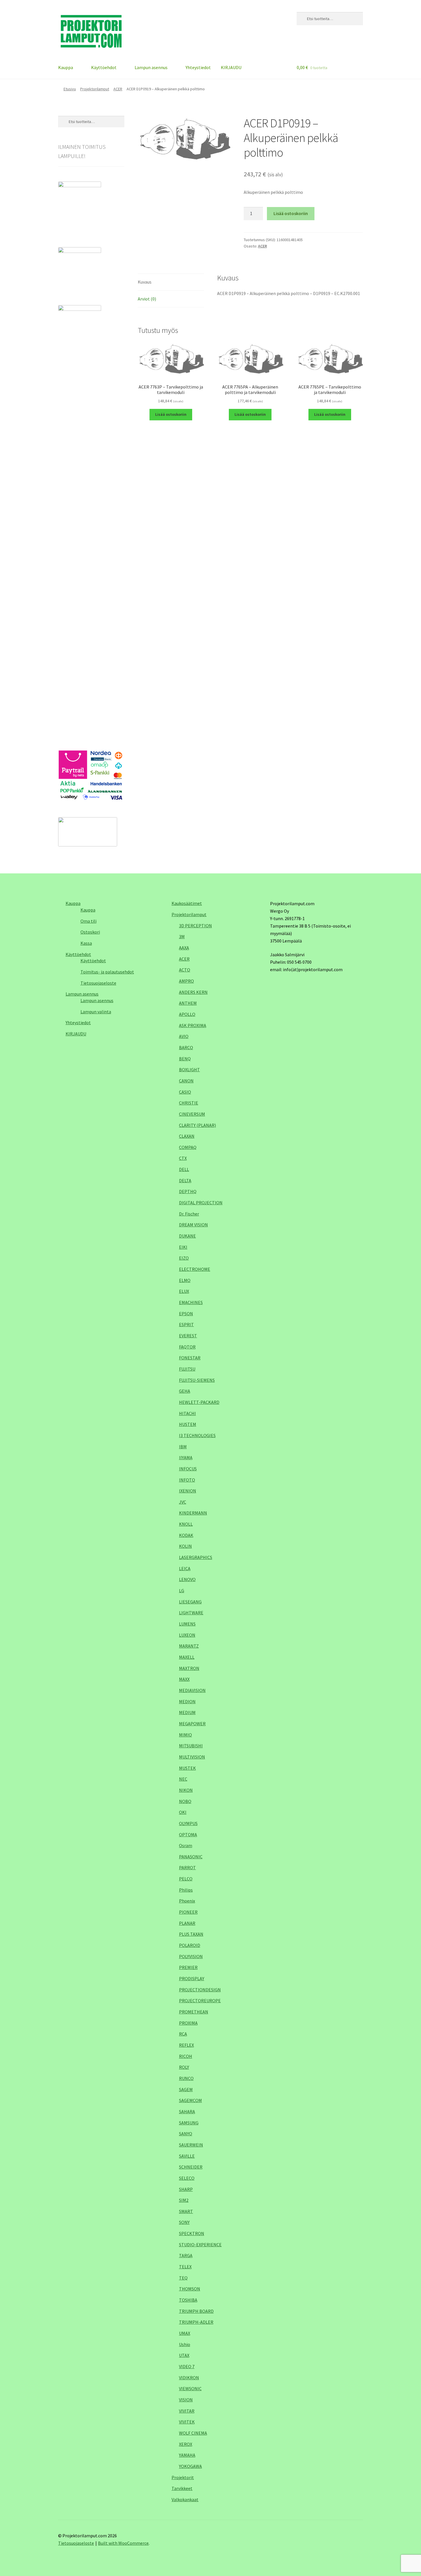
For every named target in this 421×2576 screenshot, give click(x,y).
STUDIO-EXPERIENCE (200, 2245)
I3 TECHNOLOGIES (197, 1435)
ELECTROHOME (195, 1269)
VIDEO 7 (187, 2366)
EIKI (183, 1247)
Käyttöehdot (104, 67)
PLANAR (187, 1923)
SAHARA (187, 2111)
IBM (183, 1447)
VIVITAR (187, 2411)
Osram (186, 1845)
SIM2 (184, 2200)
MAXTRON (189, 1668)
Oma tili (88, 921)
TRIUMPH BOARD (196, 2311)
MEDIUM (187, 1712)
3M (182, 936)
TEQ (183, 2278)
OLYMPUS (188, 1823)
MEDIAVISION (192, 1690)
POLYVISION (191, 1956)
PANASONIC (191, 1857)
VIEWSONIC (190, 2388)
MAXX (184, 1679)
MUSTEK (187, 1768)
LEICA (185, 1568)
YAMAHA (187, 2455)
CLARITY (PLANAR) (197, 1125)
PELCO (186, 1879)
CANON (186, 1081)
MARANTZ (189, 1646)
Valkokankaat (185, 2499)
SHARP (186, 2189)
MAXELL (187, 1657)
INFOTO (187, 1480)
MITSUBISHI (191, 1746)
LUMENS (187, 1624)
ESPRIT (186, 1324)
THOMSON (190, 2289)
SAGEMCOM (190, 2100)
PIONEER (188, 1912)
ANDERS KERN (193, 992)
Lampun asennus (151, 67)
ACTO (185, 970)
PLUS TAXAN (191, 1934)
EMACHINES (191, 1302)
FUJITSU (187, 1369)
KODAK (186, 1535)
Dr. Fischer (189, 1214)
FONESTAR (190, 1358)
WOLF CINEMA (193, 2433)
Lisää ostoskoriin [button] (171, 414)
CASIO (185, 1092)
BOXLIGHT (189, 1070)
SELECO (187, 2178)
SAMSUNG (189, 2123)
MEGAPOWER (192, 1724)
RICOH (186, 2056)
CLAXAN (187, 1136)
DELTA (185, 1180)
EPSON (186, 1314)
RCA (183, 2034)
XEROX (186, 2444)
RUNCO (186, 2078)
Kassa (86, 943)
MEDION (187, 1701)
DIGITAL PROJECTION (201, 1203)
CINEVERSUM (192, 1114)
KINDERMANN (193, 1513)
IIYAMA (186, 1457)
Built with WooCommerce (123, 2543)
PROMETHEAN (194, 2012)
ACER (118, 89)
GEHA (185, 1391)
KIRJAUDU (231, 67)
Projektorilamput (95, 89)
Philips (186, 1890)
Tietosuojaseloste (98, 983)
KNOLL (186, 1524)
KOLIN (185, 1546)
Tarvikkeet (182, 2488)
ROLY (184, 2067)
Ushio (185, 2344)
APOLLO (187, 1014)
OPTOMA (188, 1835)
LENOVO (187, 1579)
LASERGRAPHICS (196, 1557)
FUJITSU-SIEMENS (197, 1380)
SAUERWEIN (191, 2145)
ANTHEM (188, 1003)
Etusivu (70, 89)
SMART (186, 2211)
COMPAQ (188, 1147)
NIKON (186, 1790)
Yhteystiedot (198, 67)
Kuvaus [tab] (145, 282)
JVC (183, 1502)
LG (182, 1591)
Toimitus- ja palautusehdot (107, 972)
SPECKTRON (192, 2233)
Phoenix (187, 1901)
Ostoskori (90, 932)
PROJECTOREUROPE (200, 2001)
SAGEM (186, 2089)
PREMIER (188, 1967)
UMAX (185, 2333)
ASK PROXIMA (193, 1025)
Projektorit (183, 2477)
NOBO (185, 1801)
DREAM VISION (193, 1225)
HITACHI (187, 1413)
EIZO (184, 1258)
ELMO (185, 1280)
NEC (183, 1779)
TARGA (186, 2255)
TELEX (185, 2267)
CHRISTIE (189, 1103)
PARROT (187, 1867)
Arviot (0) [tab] (147, 299)
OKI (183, 1812)
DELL (184, 1169)
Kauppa (66, 67)
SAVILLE (187, 2156)
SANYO (186, 2134)
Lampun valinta (96, 1012)
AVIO (184, 1036)
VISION (186, 2400)
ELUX (184, 1291)
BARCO (186, 1047)
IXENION (188, 1491)
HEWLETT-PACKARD (199, 1402)
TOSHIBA (188, 2300)
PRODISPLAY (192, 1978)
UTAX (184, 2355)
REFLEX (186, 2045)
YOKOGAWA (190, 2466)
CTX (183, 1158)
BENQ (185, 1059)
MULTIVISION (192, 1757)
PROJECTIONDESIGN (200, 1990)
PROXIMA (188, 2023)
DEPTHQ (188, 1191)
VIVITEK (187, 2422)
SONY (184, 2222)
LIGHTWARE (191, 1613)
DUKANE (187, 1236)
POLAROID (190, 1945)
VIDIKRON (189, 2378)
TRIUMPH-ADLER (196, 2322)
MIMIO (185, 1735)
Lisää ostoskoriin (291, 213)
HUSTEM (188, 1424)
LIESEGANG (190, 1602)
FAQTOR (187, 1347)
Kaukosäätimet (187, 903)
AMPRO (186, 981)
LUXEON (187, 1635)
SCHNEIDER (191, 2167)
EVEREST (188, 1336)
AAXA (184, 948)
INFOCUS (188, 1469)
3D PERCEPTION (195, 926)
